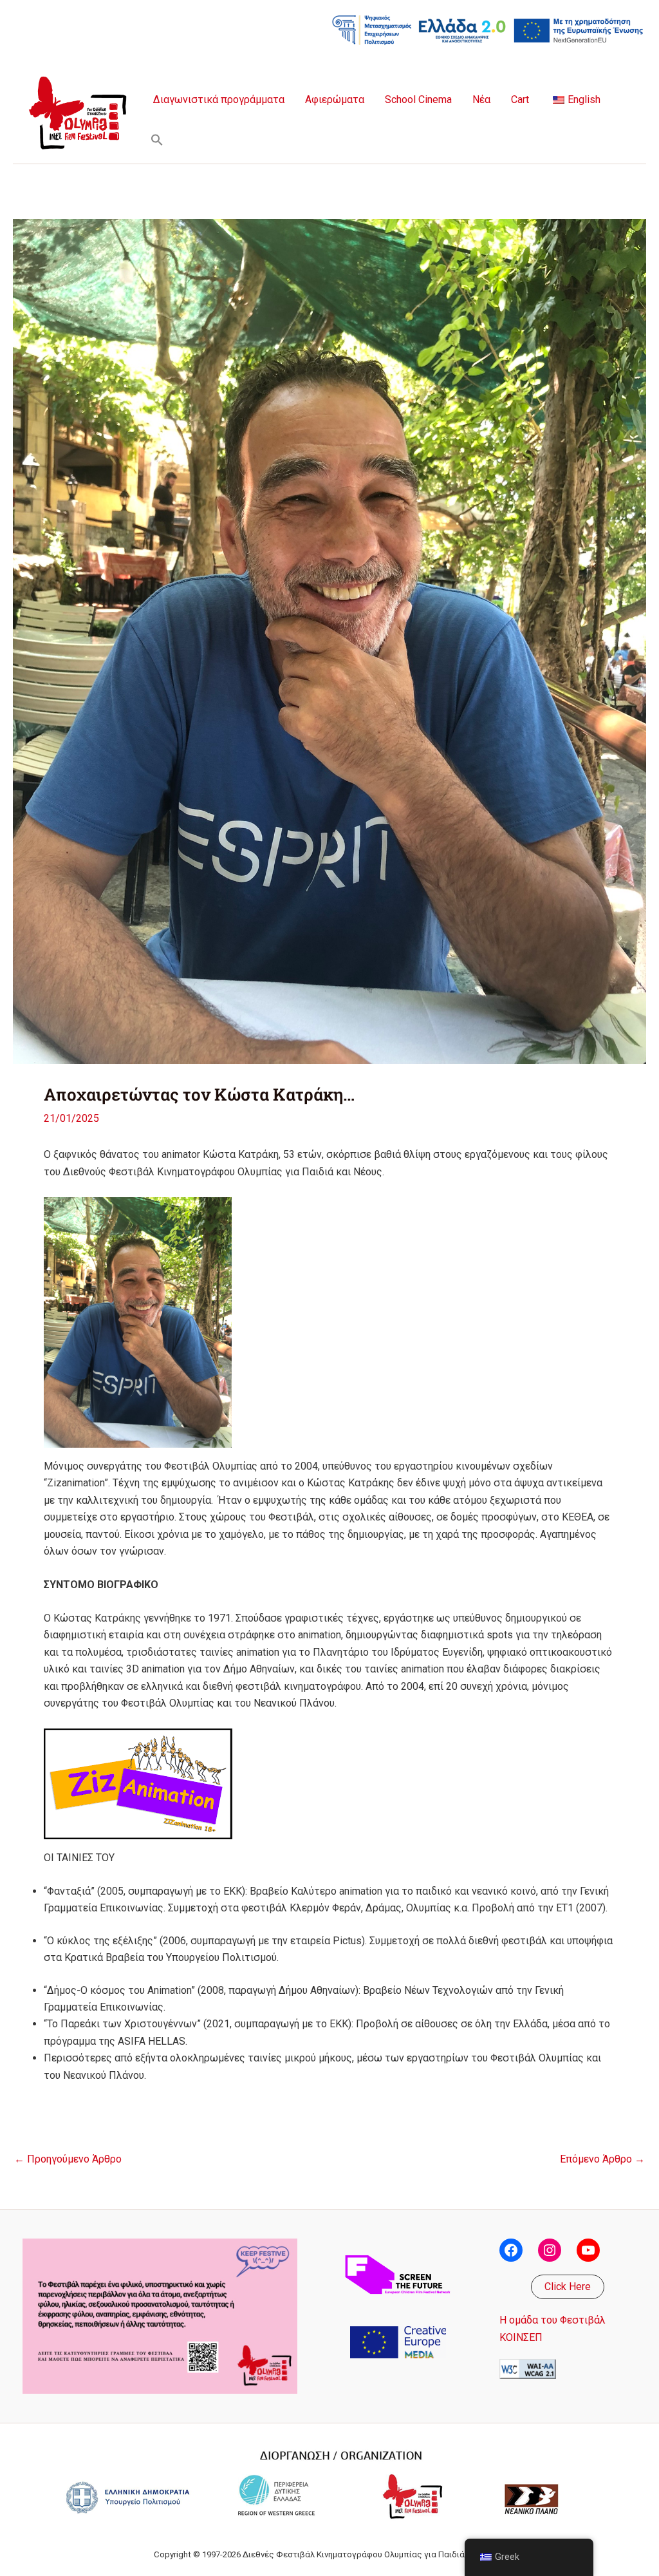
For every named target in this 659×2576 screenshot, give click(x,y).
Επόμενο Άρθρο (602, 2159)
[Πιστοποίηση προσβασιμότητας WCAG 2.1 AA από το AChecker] (528, 2368)
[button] (157, 140)
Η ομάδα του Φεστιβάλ (552, 2320)
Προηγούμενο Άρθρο (68, 2159)
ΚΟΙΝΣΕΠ (521, 2337)
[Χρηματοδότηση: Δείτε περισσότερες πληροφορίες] (488, 29)
